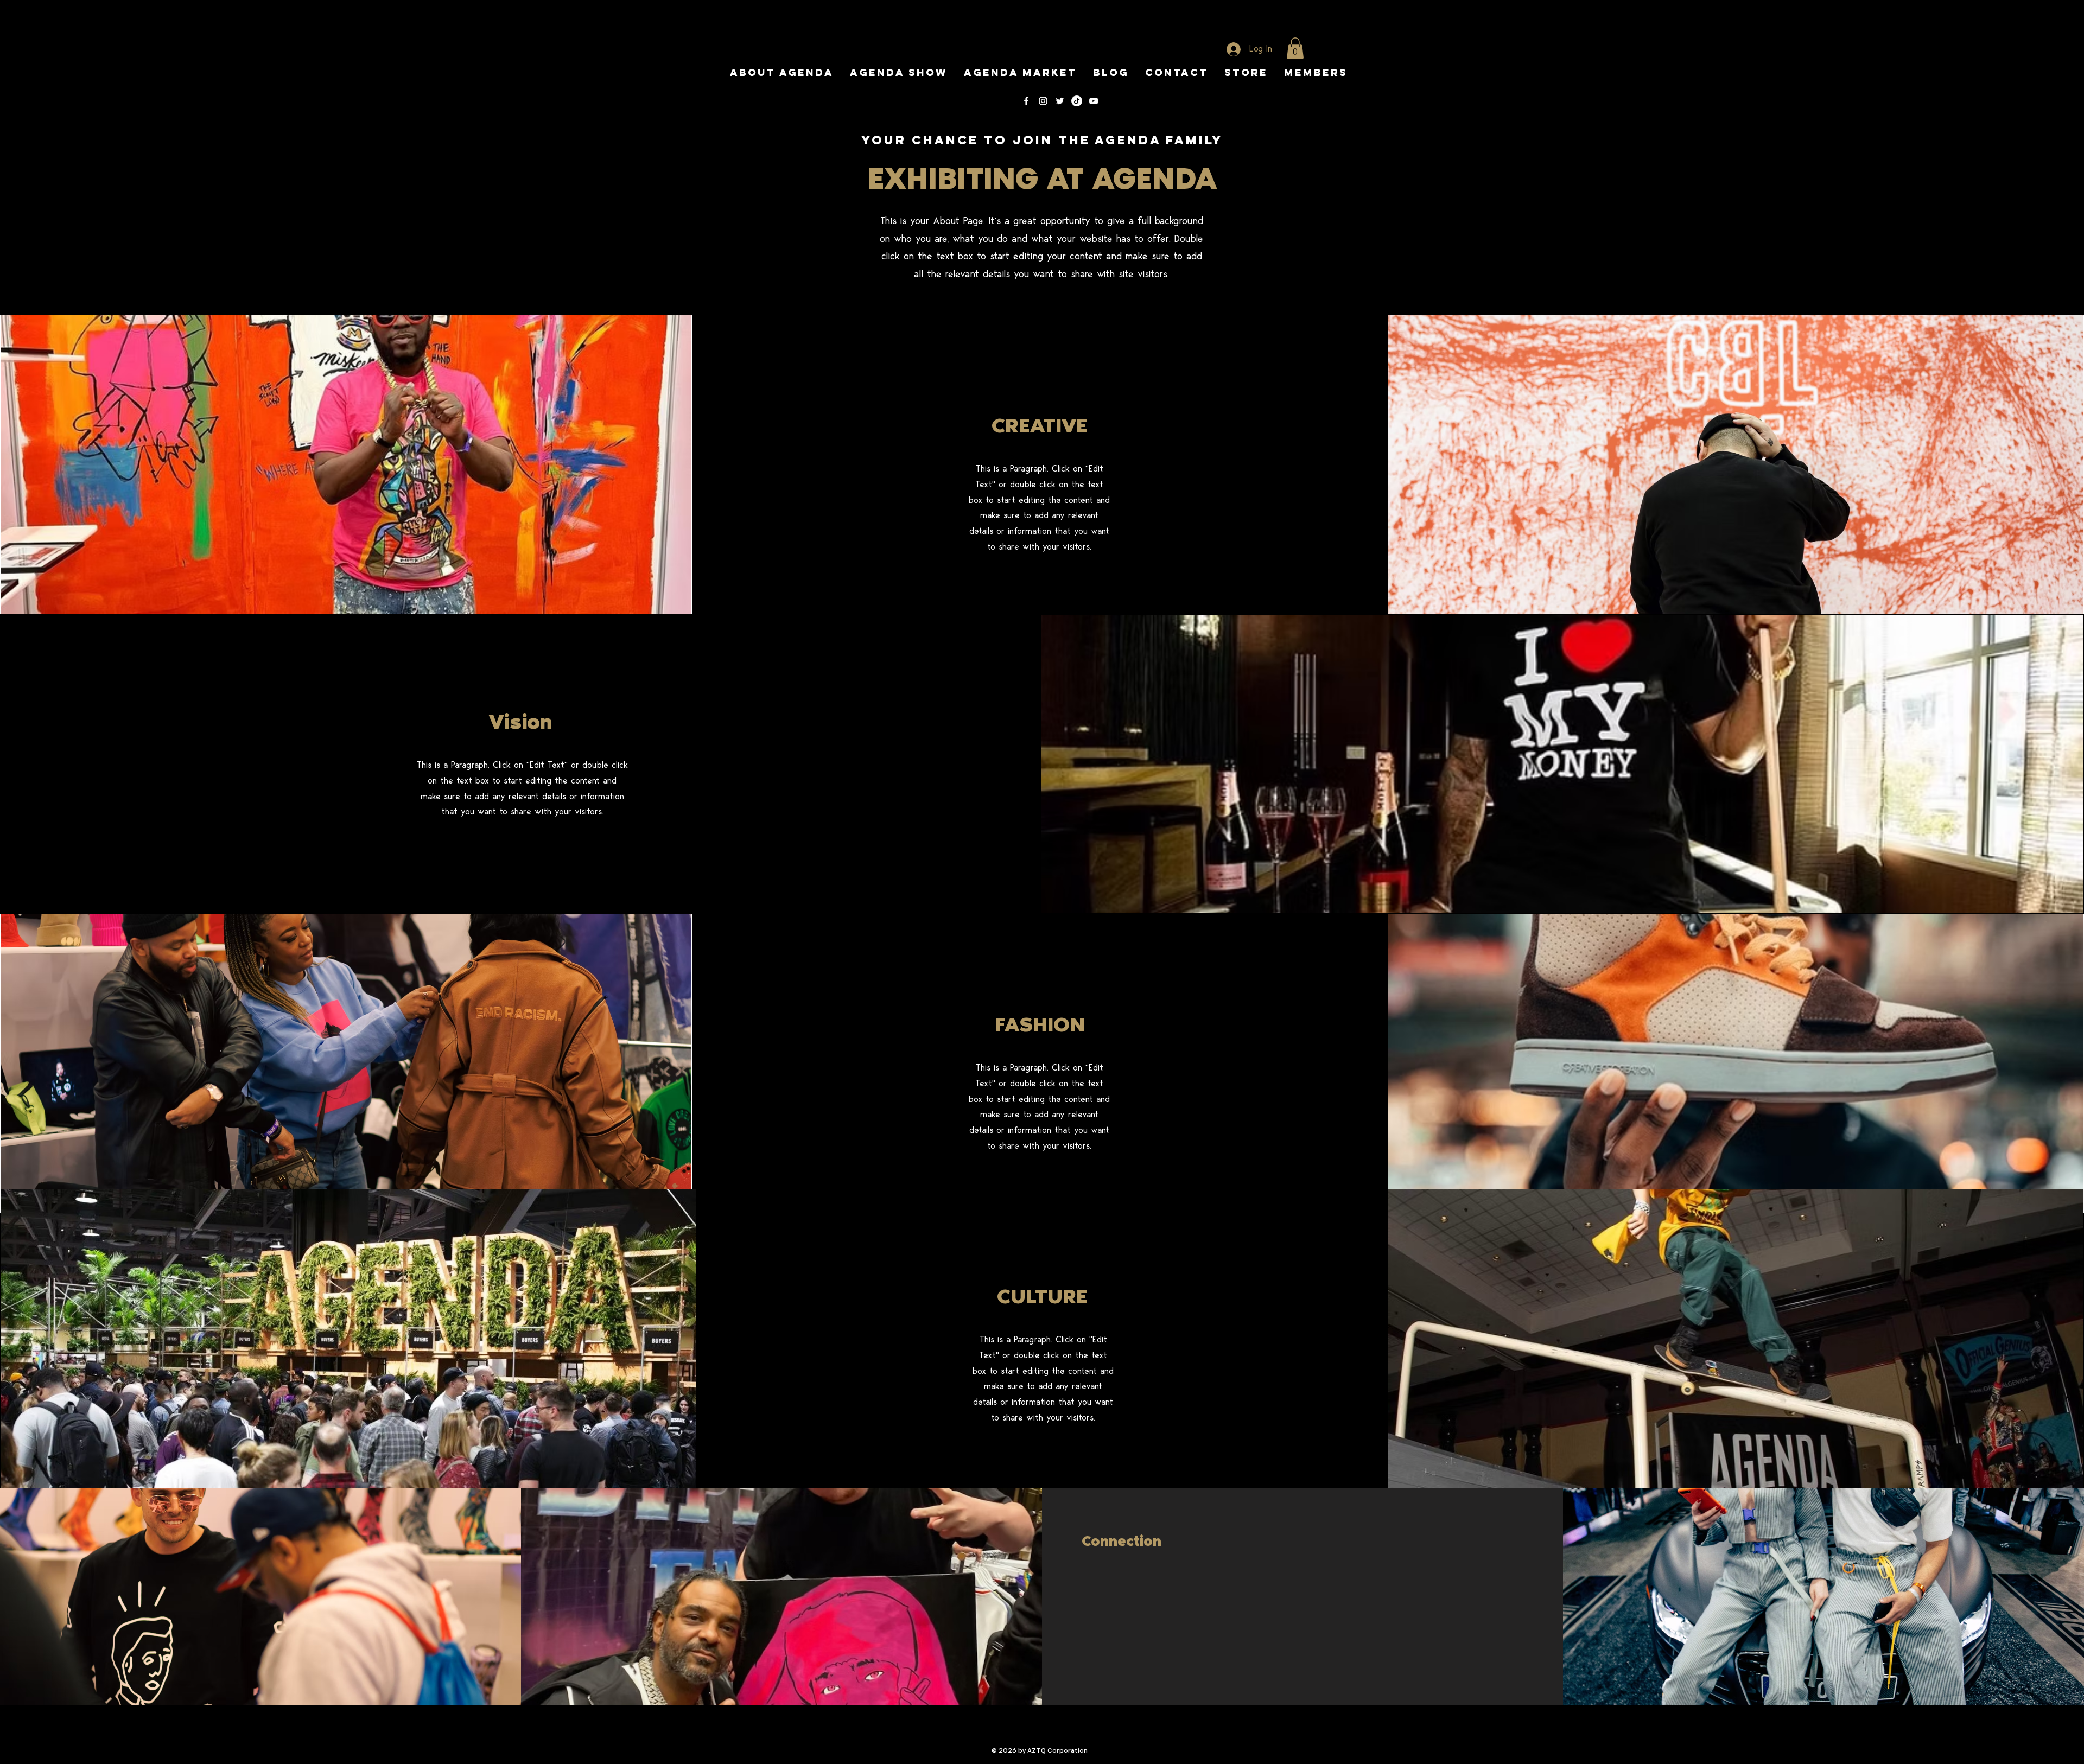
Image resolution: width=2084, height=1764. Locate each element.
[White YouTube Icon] (1094, 101)
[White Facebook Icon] (1026, 101)
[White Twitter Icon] (1060, 101)
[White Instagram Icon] (1043, 101)
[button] (1295, 48)
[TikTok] (1077, 101)
